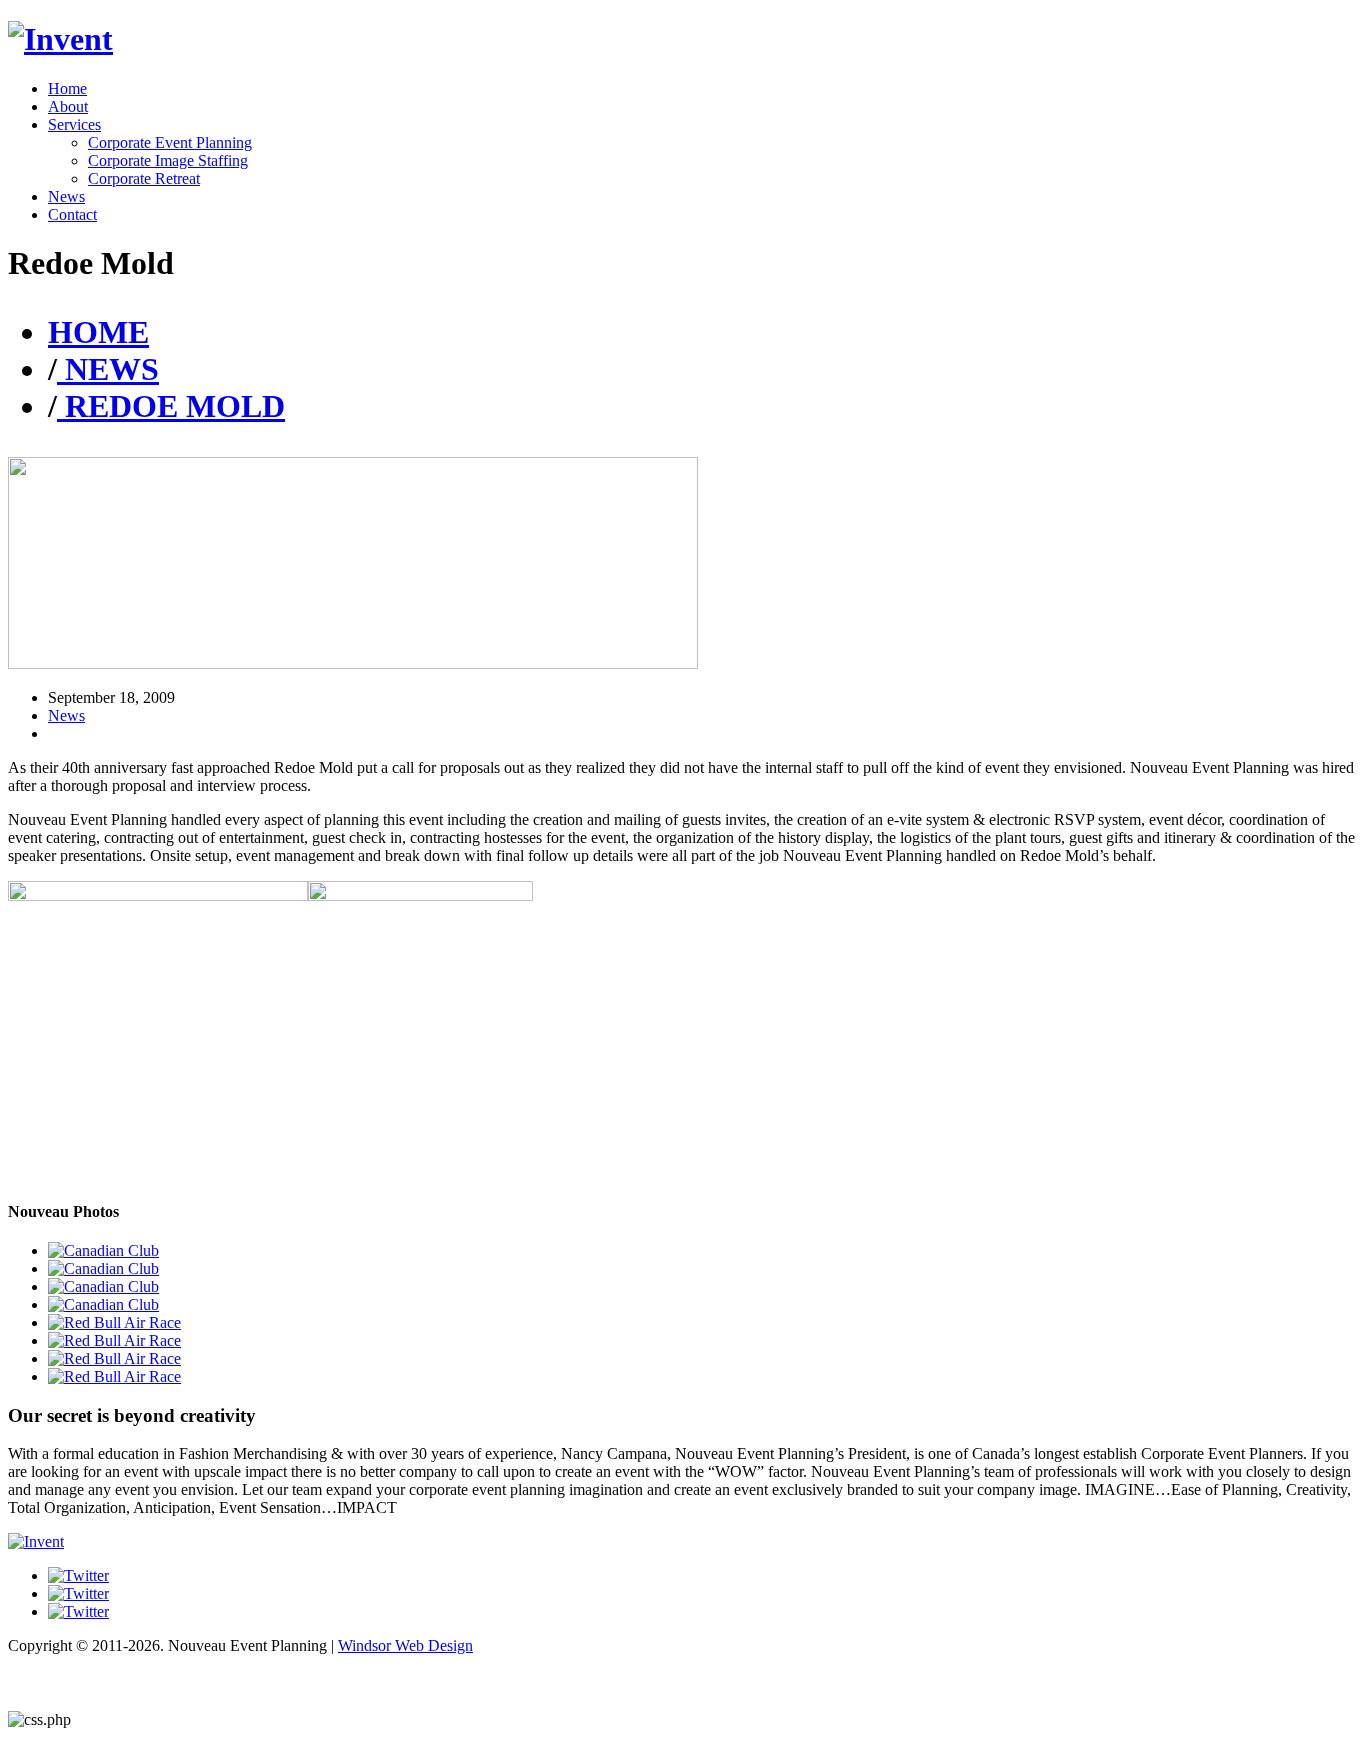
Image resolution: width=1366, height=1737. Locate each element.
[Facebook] (78, 1575)
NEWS (108, 369)
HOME (98, 332)
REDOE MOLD (171, 406)
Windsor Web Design (405, 1645)
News (66, 715)
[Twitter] (78, 1593)
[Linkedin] (78, 1611)
